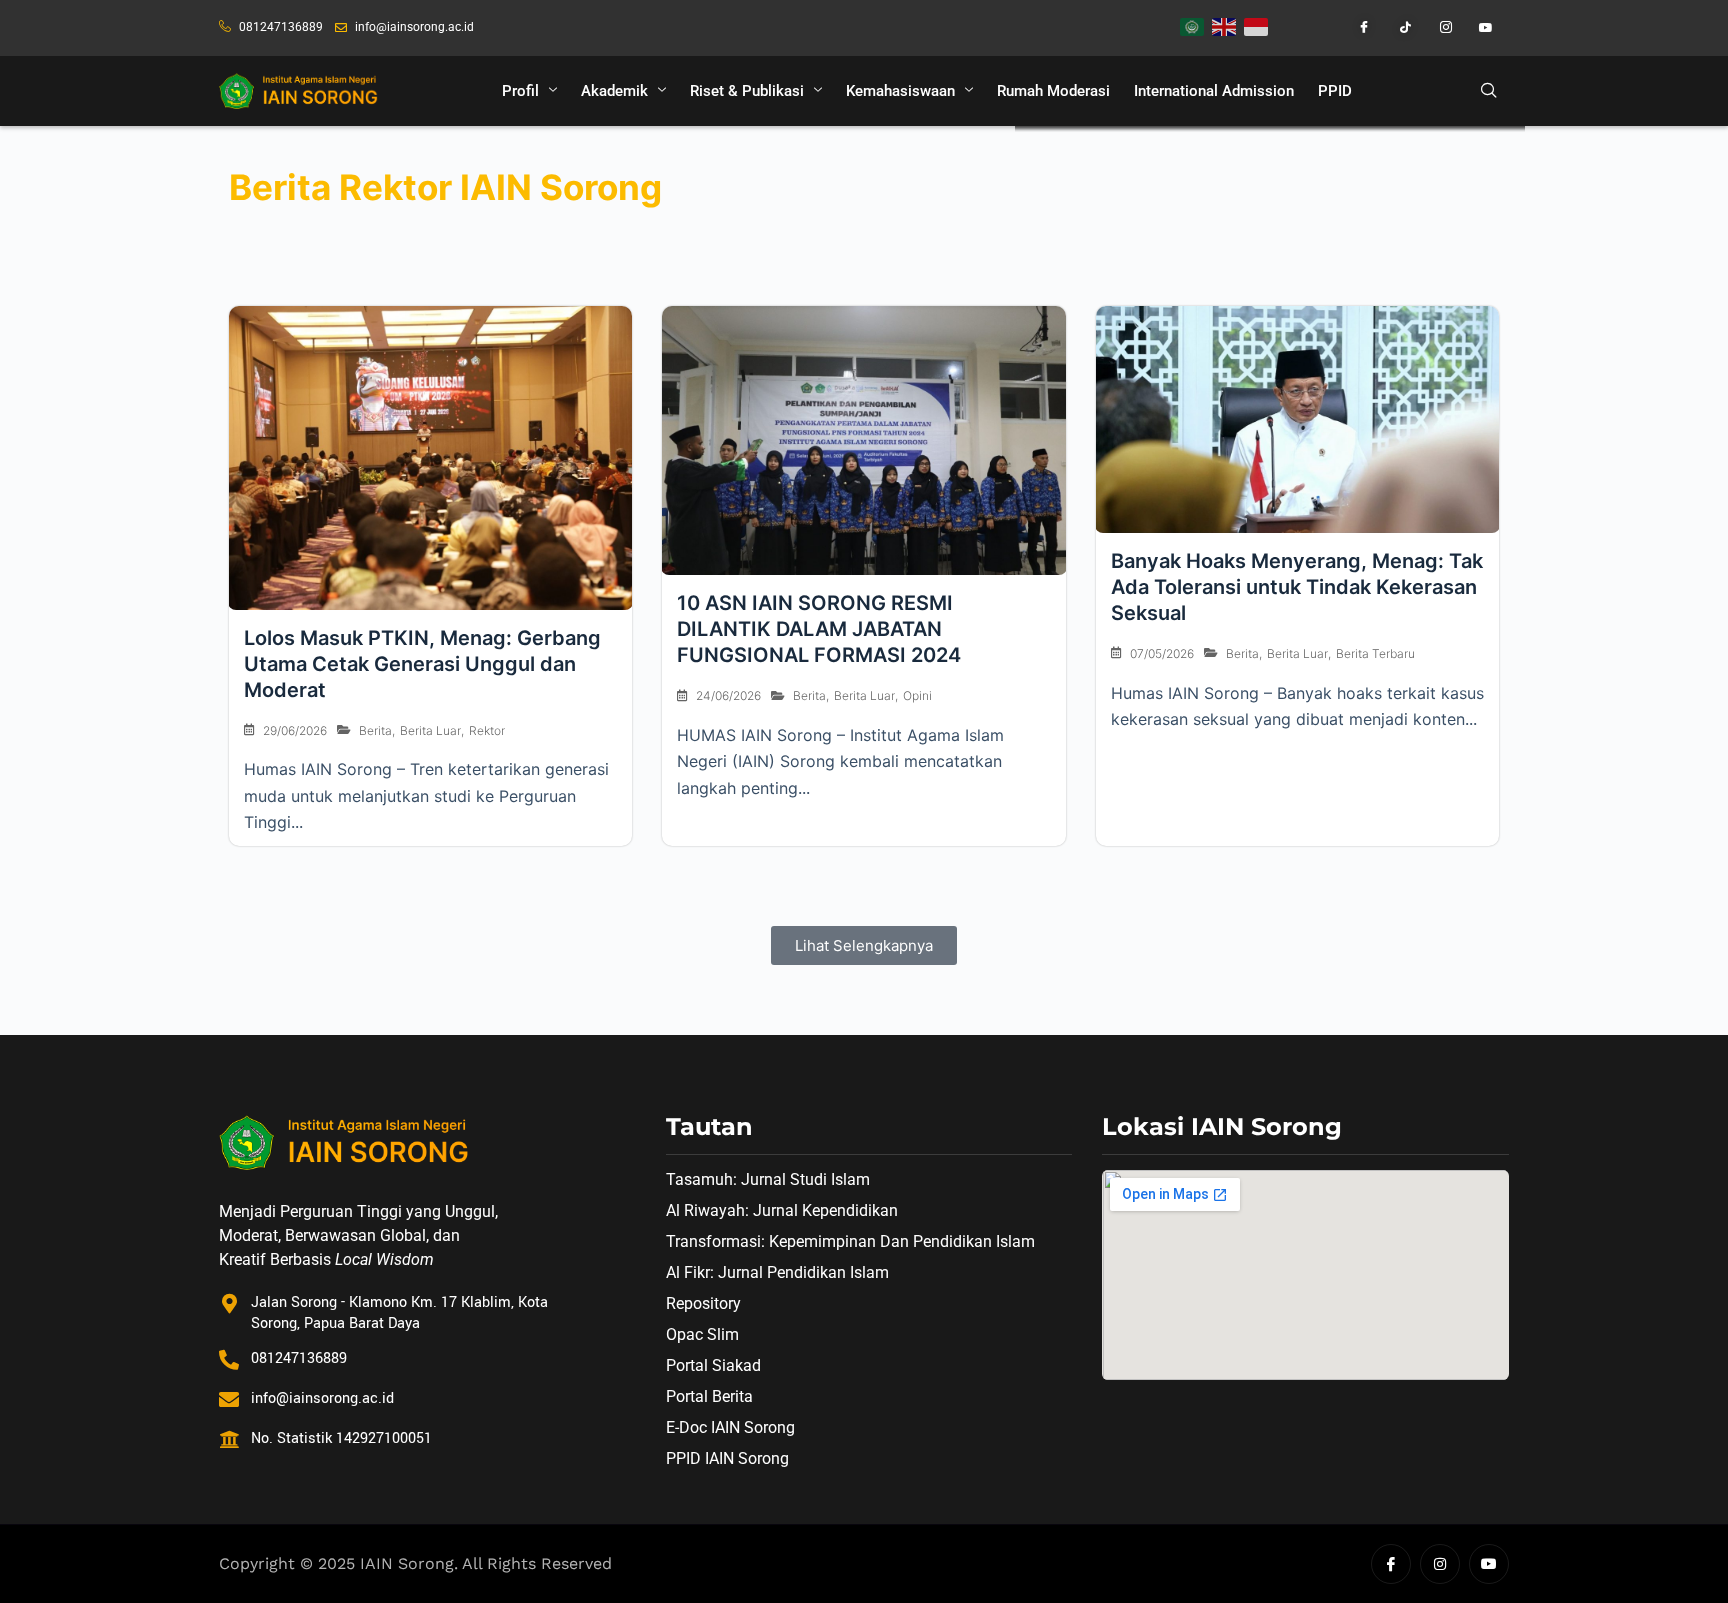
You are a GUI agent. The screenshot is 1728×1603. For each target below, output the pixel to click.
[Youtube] (1478, 28)
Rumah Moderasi (1053, 91)
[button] (1489, 91)
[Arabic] (1193, 25)
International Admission (1214, 91)
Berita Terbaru (1375, 653)
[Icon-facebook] (1391, 1564)
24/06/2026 (728, 696)
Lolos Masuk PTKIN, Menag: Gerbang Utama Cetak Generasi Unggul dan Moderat (422, 664)
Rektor (487, 730)
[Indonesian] (1257, 25)
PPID (1335, 91)
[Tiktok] (1396, 28)
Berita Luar (430, 730)
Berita (375, 730)
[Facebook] (1355, 28)
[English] (1225, 25)
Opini (917, 695)
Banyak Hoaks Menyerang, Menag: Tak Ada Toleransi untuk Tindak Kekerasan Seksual (1297, 587)
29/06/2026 (295, 731)
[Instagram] (1437, 28)
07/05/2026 (1162, 654)
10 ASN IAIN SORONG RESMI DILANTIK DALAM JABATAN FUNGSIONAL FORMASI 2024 (819, 629)
